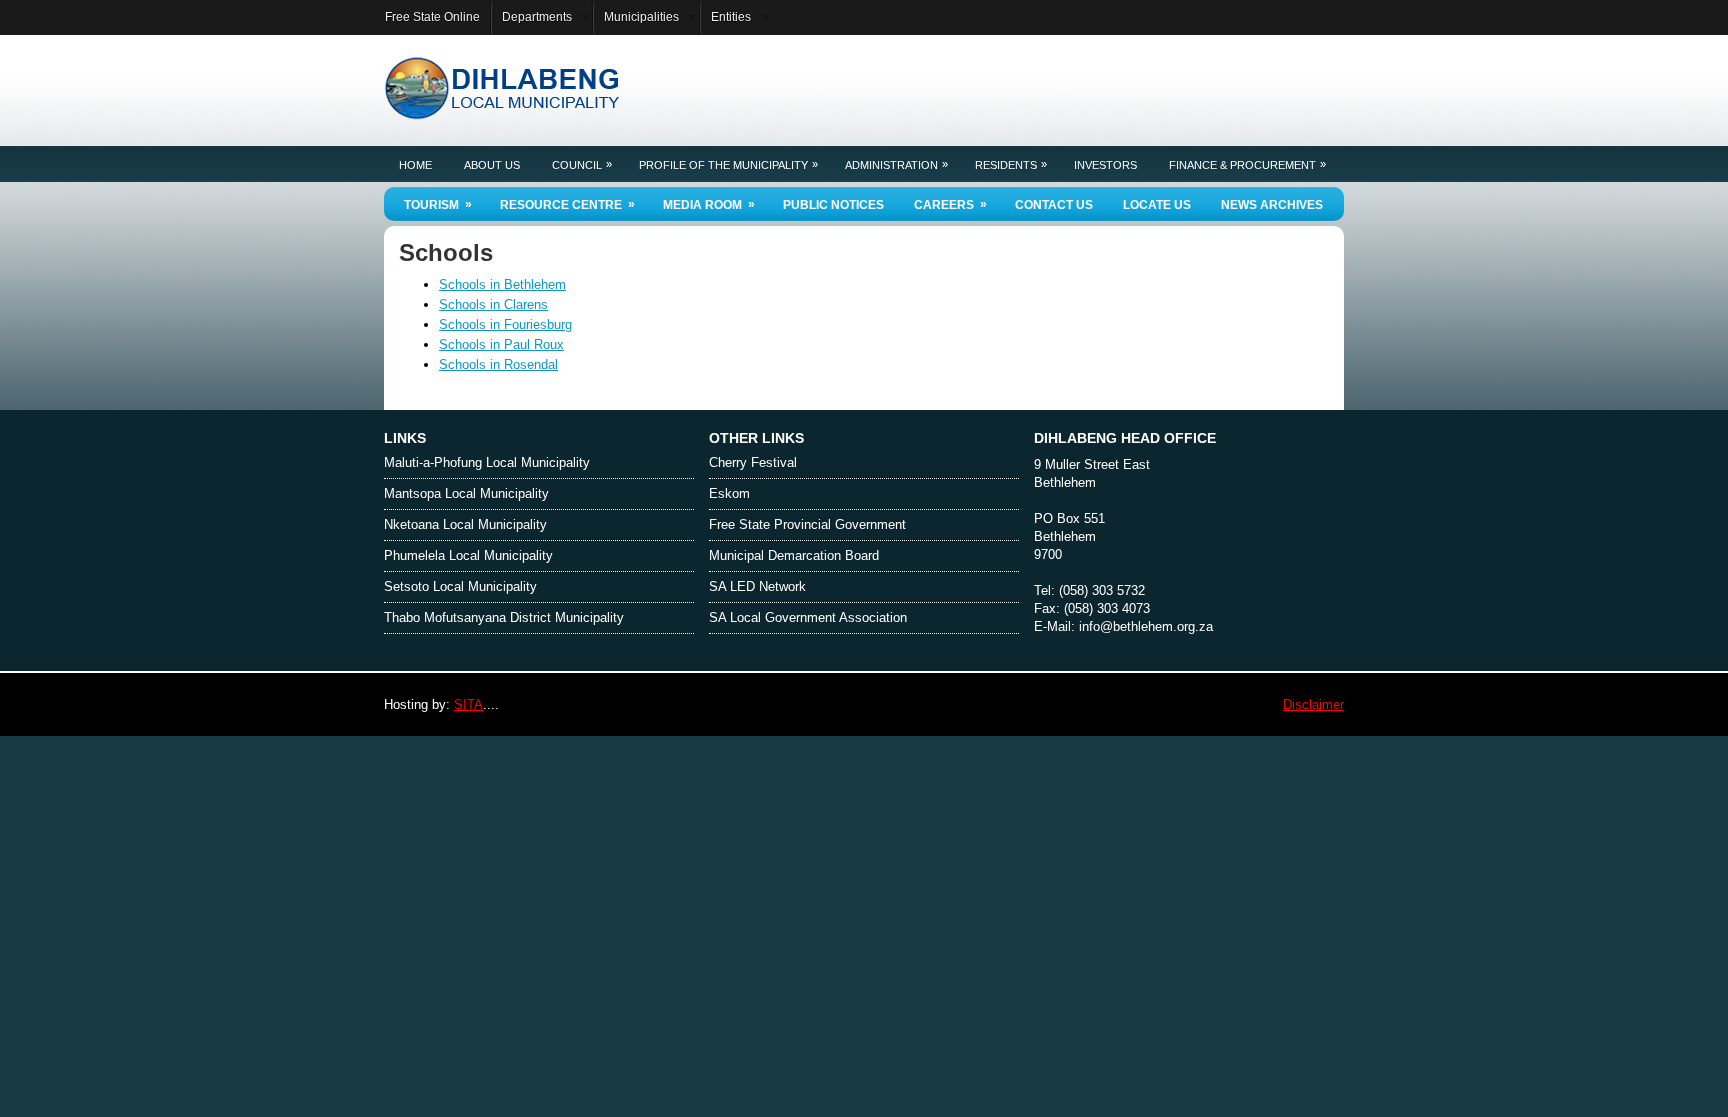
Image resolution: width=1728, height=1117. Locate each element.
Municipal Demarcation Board (794, 555)
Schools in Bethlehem (502, 284)
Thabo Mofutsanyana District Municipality (504, 617)
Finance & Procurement (1247, 164)
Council (582, 164)
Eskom (729, 493)
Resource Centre (567, 204)
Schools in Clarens (493, 304)
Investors (1105, 165)
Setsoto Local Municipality (460, 586)
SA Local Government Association (808, 617)
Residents (1011, 164)
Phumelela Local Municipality (468, 555)
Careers (950, 204)
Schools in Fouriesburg (505, 324)
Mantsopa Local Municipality (466, 493)
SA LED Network (757, 586)
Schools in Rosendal (498, 364)
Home (415, 165)
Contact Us (1054, 205)
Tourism (438, 204)
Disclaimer (1313, 704)
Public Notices (833, 205)
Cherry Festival (753, 462)
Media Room (709, 204)
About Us (492, 165)
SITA (468, 704)
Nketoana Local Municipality (465, 524)
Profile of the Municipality (728, 164)
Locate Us (1157, 205)
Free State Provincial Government (807, 524)
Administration (896, 164)
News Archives (1272, 205)
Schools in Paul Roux (501, 344)
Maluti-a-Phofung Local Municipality (487, 462)
